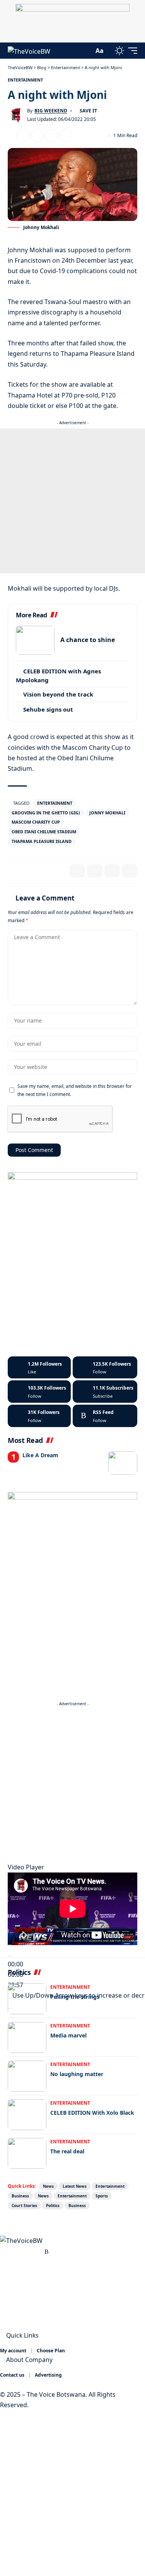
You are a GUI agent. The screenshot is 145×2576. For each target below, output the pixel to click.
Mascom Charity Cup (36, 822)
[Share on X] (23, 136)
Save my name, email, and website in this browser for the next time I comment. (75, 1090)
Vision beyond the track (58, 694)
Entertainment (25, 80)
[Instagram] (39, 1392)
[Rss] (47, 2251)
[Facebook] (39, 1368)
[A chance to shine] (35, 640)
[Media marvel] (27, 2037)
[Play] (10, 1956)
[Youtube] (105, 1392)
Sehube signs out (48, 709)
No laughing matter (77, 2074)
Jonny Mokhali (107, 813)
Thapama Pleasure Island (42, 841)
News (48, 2186)
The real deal (67, 2151)
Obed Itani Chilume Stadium (44, 832)
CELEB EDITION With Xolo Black (92, 2113)
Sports (102, 2196)
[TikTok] (38, 2251)
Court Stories (24, 2206)
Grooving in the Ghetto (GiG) (46, 813)
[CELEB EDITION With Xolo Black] (27, 2115)
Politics (53, 2206)
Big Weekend (51, 111)
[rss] (105, 1416)
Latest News (75, 2186)
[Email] (37, 136)
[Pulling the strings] (27, 1999)
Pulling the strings (75, 1997)
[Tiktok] (39, 1416)
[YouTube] (21, 2251)
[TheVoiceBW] (29, 51)
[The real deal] (27, 2153)
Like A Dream (40, 1455)
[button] (86, 51)
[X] (105, 1368)
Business (20, 2196)
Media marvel (68, 2035)
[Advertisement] (72, 501)
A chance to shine (88, 640)
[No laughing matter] (27, 2076)
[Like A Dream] (123, 1463)
